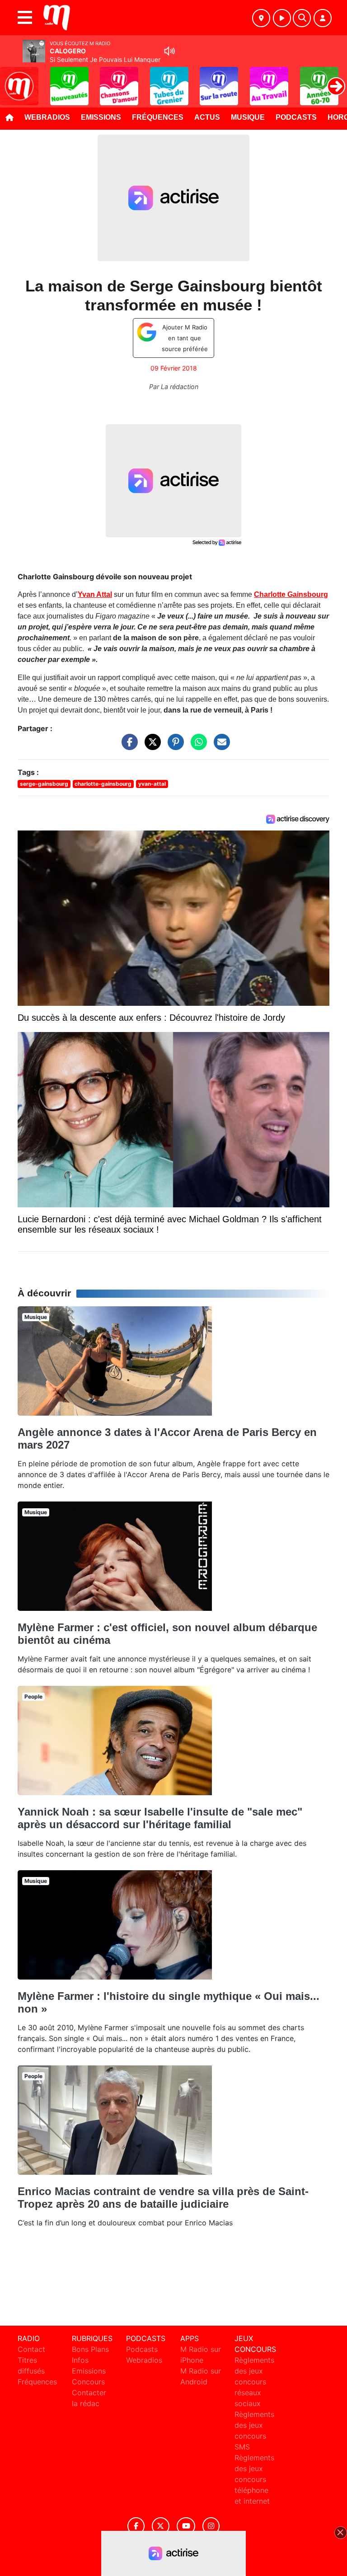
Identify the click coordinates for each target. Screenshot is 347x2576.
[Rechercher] (302, 18)
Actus (207, 117)
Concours (88, 2382)
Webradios (47, 117)
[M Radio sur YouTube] (186, 2526)
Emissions (101, 117)
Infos (80, 2360)
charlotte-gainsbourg (103, 784)
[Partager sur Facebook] (127, 746)
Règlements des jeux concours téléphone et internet (254, 2479)
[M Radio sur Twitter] (161, 2526)
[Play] (12, 80)
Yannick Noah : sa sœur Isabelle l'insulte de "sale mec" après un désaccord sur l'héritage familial (160, 1818)
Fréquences (158, 117)
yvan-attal (152, 784)
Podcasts (296, 117)
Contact (31, 2349)
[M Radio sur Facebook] (136, 2526)
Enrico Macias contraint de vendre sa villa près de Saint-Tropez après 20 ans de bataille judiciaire (163, 2198)
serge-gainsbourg (44, 784)
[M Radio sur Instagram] (211, 2526)
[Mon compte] (323, 18)
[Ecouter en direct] (282, 18)
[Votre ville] (261, 18)
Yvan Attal (95, 594)
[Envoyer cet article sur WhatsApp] (197, 746)
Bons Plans (90, 2349)
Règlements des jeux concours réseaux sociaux (254, 2382)
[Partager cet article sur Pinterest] (173, 746)
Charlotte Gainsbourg (291, 594)
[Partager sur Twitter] (150, 746)
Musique (248, 117)
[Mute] (169, 51)
